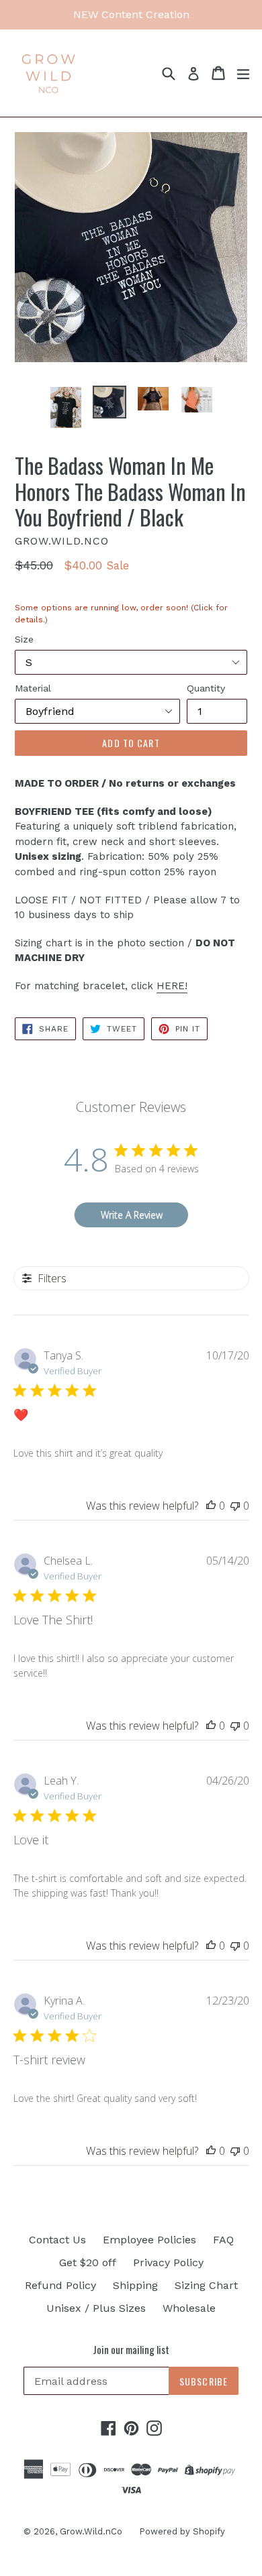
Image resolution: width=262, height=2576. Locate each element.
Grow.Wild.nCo (91, 2531)
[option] (65, 407)
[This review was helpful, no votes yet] (211, 1506)
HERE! (172, 986)
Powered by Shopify (182, 2531)
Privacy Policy (168, 2262)
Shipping (135, 2285)
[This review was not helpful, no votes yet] (235, 1506)
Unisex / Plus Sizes (96, 2308)
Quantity (206, 688)
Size (24, 639)
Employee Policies (149, 2240)
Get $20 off (88, 2262)
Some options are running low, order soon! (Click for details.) (121, 618)
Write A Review (132, 1215)
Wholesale (189, 2308)
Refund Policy (60, 2285)
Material (33, 688)
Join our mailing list (131, 2349)
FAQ (223, 2240)
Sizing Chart (206, 2285)
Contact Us (57, 2240)
